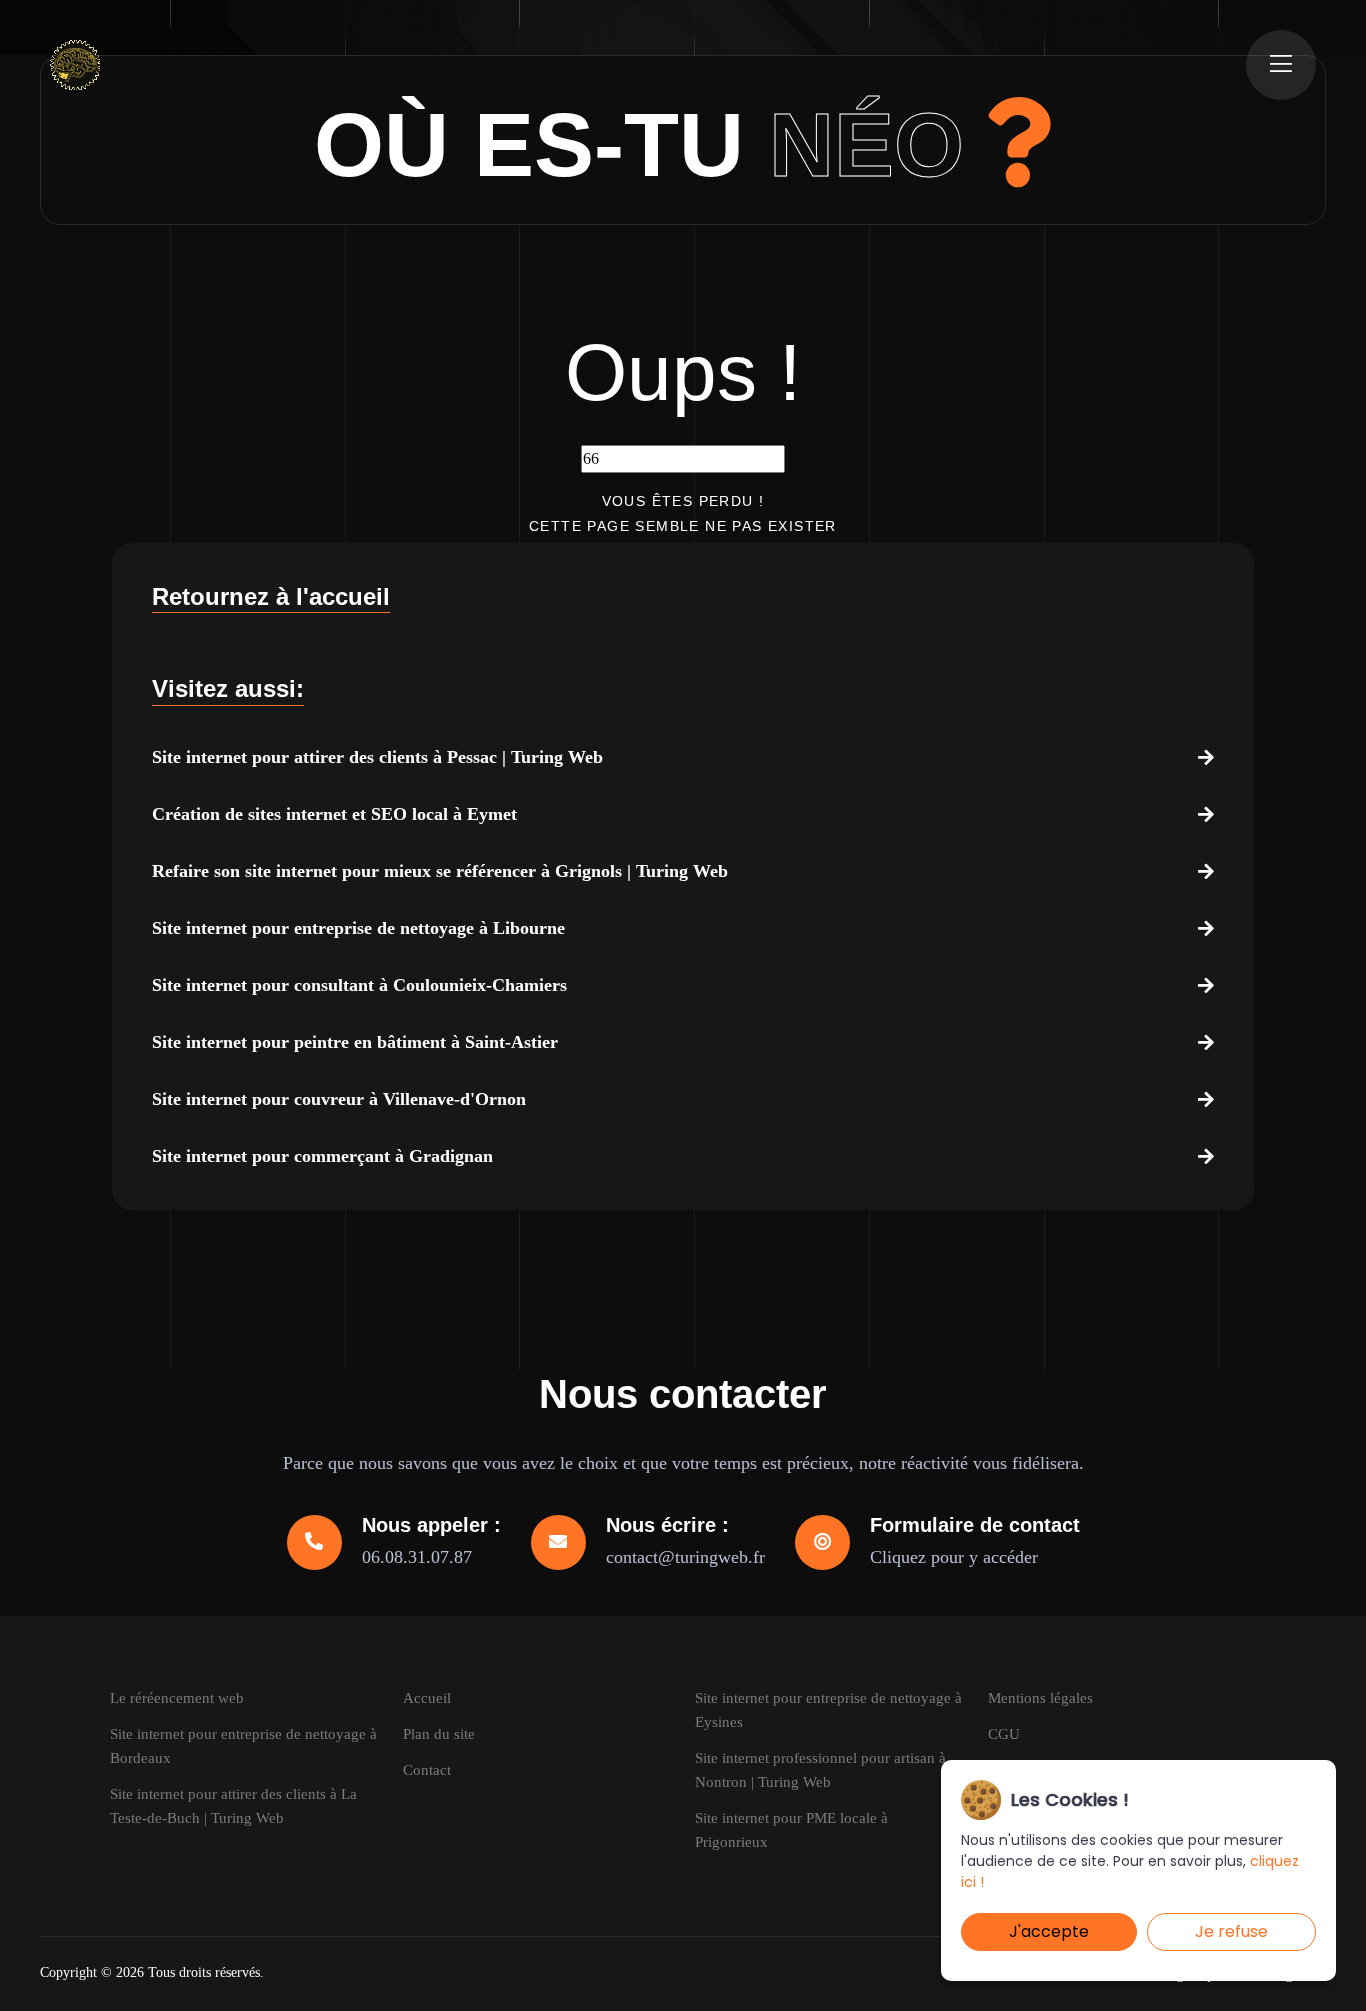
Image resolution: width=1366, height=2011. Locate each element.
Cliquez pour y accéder (954, 1557)
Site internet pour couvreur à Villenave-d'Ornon (339, 1099)
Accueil (427, 1698)
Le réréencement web (177, 1698)
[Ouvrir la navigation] (1281, 65)
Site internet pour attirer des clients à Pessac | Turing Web (377, 757)
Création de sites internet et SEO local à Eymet (334, 814)
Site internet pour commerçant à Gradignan (322, 1156)
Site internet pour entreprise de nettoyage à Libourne (358, 928)
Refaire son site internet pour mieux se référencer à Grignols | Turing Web (440, 871)
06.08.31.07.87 (417, 1557)
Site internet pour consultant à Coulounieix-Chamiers (359, 985)
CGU (1004, 1734)
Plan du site (439, 1734)
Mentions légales (1040, 1698)
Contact (427, 1770)
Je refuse (1231, 1931)
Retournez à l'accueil (271, 596)
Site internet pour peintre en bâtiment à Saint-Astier (355, 1042)
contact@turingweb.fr (685, 1557)
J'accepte (1049, 1931)
